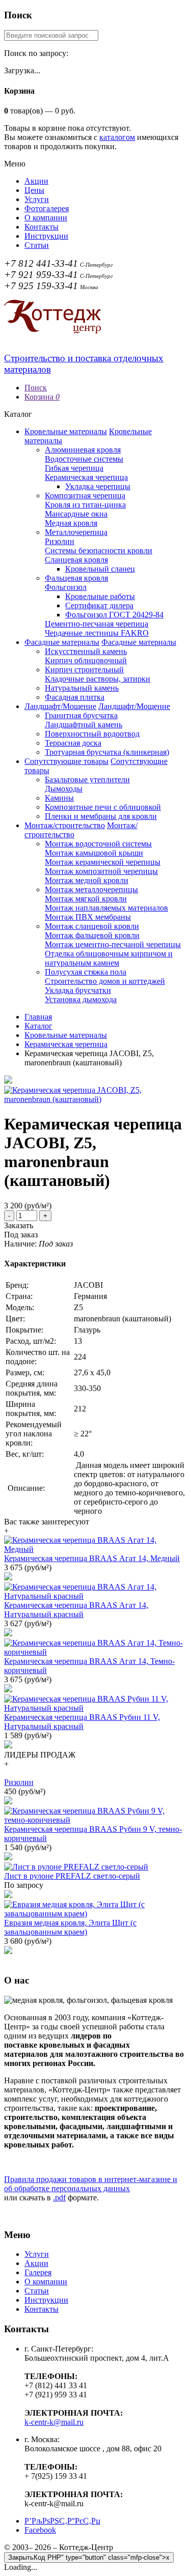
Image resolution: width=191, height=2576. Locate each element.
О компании (46, 218)
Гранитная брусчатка (81, 715)
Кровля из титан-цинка (85, 505)
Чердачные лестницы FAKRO (97, 633)
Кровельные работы (100, 596)
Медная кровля (71, 523)
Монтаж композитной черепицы (101, 871)
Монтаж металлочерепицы (91, 889)
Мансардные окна (76, 514)
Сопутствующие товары (66, 761)
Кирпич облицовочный (86, 660)
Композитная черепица (85, 496)
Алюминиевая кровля (83, 450)
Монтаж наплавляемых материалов (106, 908)
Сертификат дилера (99, 605)
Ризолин (60, 541)
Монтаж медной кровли (87, 880)
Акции (36, 181)
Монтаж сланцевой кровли (92, 926)
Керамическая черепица (86, 477)
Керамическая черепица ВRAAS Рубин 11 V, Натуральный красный (82, 1722)
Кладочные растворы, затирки (98, 679)
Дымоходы (64, 789)
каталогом (117, 137)
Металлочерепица (76, 532)
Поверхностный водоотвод (92, 734)
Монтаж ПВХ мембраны (88, 917)
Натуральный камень (82, 688)
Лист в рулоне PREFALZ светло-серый (72, 1876)
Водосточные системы (84, 459)
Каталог (38, 1026)
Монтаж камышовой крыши (94, 853)
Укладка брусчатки (78, 990)
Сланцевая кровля (76, 560)
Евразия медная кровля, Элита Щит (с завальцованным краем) (70, 1927)
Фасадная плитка (75, 697)
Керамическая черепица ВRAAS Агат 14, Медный (92, 1558)
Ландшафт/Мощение (60, 706)
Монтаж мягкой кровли (86, 899)
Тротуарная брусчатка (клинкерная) (107, 752)
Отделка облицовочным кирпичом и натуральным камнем (109, 958)
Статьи (37, 245)
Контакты (42, 227)
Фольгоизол (66, 587)
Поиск (36, 388)
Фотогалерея (47, 208)
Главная (38, 1017)
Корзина (42, 397)
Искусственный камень (86, 651)
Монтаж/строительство (65, 825)
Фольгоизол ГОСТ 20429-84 (114, 615)
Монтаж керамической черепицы (103, 862)
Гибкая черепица (74, 468)
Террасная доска (73, 743)
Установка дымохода (81, 999)
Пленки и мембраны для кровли (101, 816)
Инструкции (46, 236)
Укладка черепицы (98, 486)
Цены (34, 190)
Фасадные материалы (62, 642)
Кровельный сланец (100, 569)
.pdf (59, 2198)
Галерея (38, 2272)
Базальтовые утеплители (87, 780)
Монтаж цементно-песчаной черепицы (113, 944)
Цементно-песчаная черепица (97, 624)
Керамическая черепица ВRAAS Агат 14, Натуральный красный (76, 1610)
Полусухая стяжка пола (86, 972)
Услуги (37, 199)
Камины (59, 798)
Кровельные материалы (66, 431)
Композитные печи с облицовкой (103, 807)
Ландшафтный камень (84, 725)
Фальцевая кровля (76, 578)
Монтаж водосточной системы (98, 844)
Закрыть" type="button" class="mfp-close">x (89, 2557)
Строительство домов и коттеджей (105, 981)
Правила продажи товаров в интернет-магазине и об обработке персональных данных (91, 2184)
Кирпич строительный (84, 670)
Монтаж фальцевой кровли (92, 935)
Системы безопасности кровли (99, 550)
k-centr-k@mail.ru (54, 2422)
